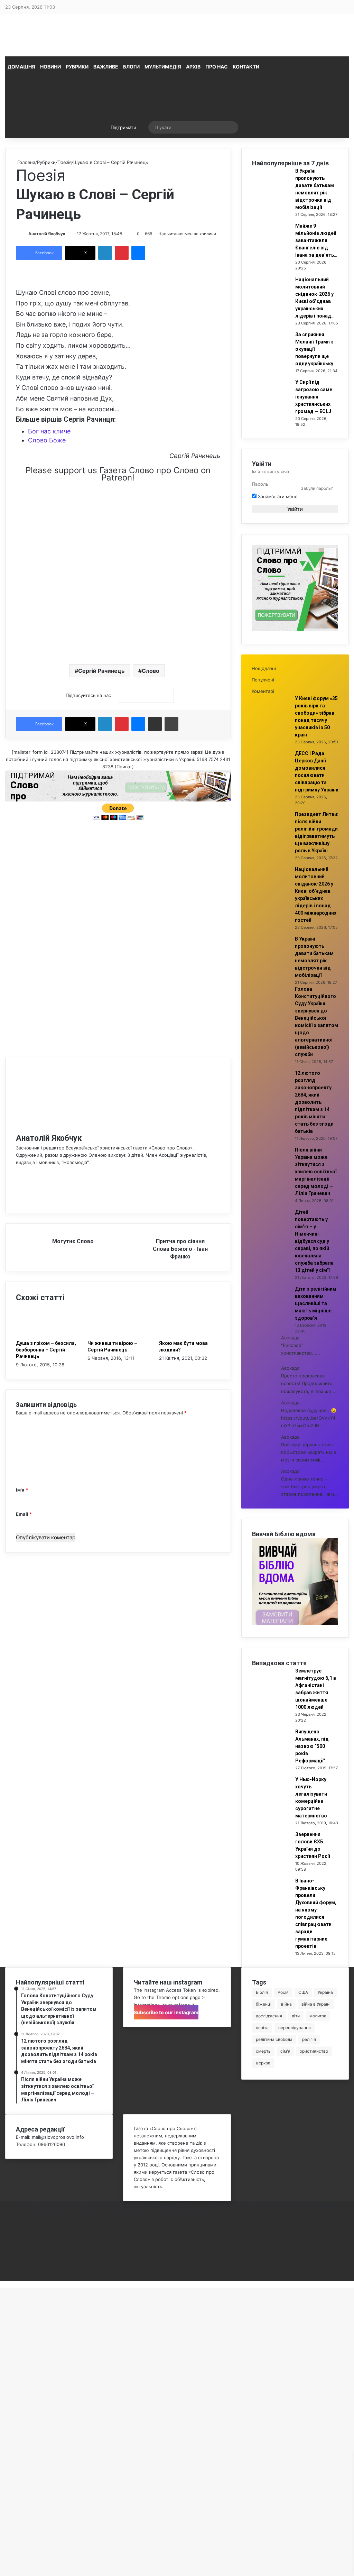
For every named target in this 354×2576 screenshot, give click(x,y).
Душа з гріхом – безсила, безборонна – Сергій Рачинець (46, 1350)
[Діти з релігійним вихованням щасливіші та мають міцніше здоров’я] (271, 1310)
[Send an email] (68, 234)
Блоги (131, 67)
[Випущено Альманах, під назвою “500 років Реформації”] (271, 1752)
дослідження (269, 2016)
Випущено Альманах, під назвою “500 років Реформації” (312, 1746)
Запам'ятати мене (277, 496)
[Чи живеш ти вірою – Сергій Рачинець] (118, 1336)
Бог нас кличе (49, 431)
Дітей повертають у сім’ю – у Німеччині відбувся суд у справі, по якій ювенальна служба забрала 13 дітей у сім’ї (314, 1241)
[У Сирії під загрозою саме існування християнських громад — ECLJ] (271, 403)
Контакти (246, 67)
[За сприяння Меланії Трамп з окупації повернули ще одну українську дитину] (271, 355)
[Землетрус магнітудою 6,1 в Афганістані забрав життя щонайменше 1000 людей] (271, 1692)
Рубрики (77, 67)
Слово (151, 671)
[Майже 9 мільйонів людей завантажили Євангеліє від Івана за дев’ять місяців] (271, 247)
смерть (263, 2051)
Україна (325, 1992)
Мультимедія (163, 67)
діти (296, 2016)
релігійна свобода (274, 2039)
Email (24, 1514)
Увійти (295, 509)
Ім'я (22, 1490)
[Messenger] (138, 253)
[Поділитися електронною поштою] (155, 724)
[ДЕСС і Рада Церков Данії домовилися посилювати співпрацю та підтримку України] (271, 774)
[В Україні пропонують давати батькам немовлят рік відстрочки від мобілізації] (271, 192)
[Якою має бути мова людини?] (190, 1336)
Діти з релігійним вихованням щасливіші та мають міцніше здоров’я (316, 1303)
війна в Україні (316, 2004)
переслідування (295, 2028)
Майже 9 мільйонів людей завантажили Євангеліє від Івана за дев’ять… (316, 240)
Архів (193, 67)
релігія (309, 2039)
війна (286, 2004)
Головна (26, 162)
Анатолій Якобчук (47, 234)
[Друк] (171, 724)
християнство (314, 2051)
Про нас (217, 67)
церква (263, 2063)
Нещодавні (264, 668)
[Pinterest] (122, 253)
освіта (262, 2028)
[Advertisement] (118, 604)
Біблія (262, 1992)
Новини (50, 67)
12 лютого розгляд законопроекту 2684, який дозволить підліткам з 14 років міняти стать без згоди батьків (314, 1102)
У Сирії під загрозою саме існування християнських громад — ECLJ (314, 397)
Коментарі (263, 691)
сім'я (285, 2051)
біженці (264, 2004)
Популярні (263, 680)
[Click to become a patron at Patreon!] (118, 541)
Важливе (106, 67)
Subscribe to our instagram (166, 2012)
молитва (318, 2016)
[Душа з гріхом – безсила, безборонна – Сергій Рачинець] (46, 1336)
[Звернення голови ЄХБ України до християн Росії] (271, 1855)
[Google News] (146, 695)
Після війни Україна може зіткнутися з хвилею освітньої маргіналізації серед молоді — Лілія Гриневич (316, 1172)
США (303, 1992)
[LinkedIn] (105, 253)
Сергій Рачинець (101, 671)
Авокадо (290, 1338)
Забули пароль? (317, 488)
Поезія (64, 162)
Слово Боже (47, 440)
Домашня (21, 67)
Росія (283, 1992)
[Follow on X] (67, 234)
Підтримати (123, 127)
